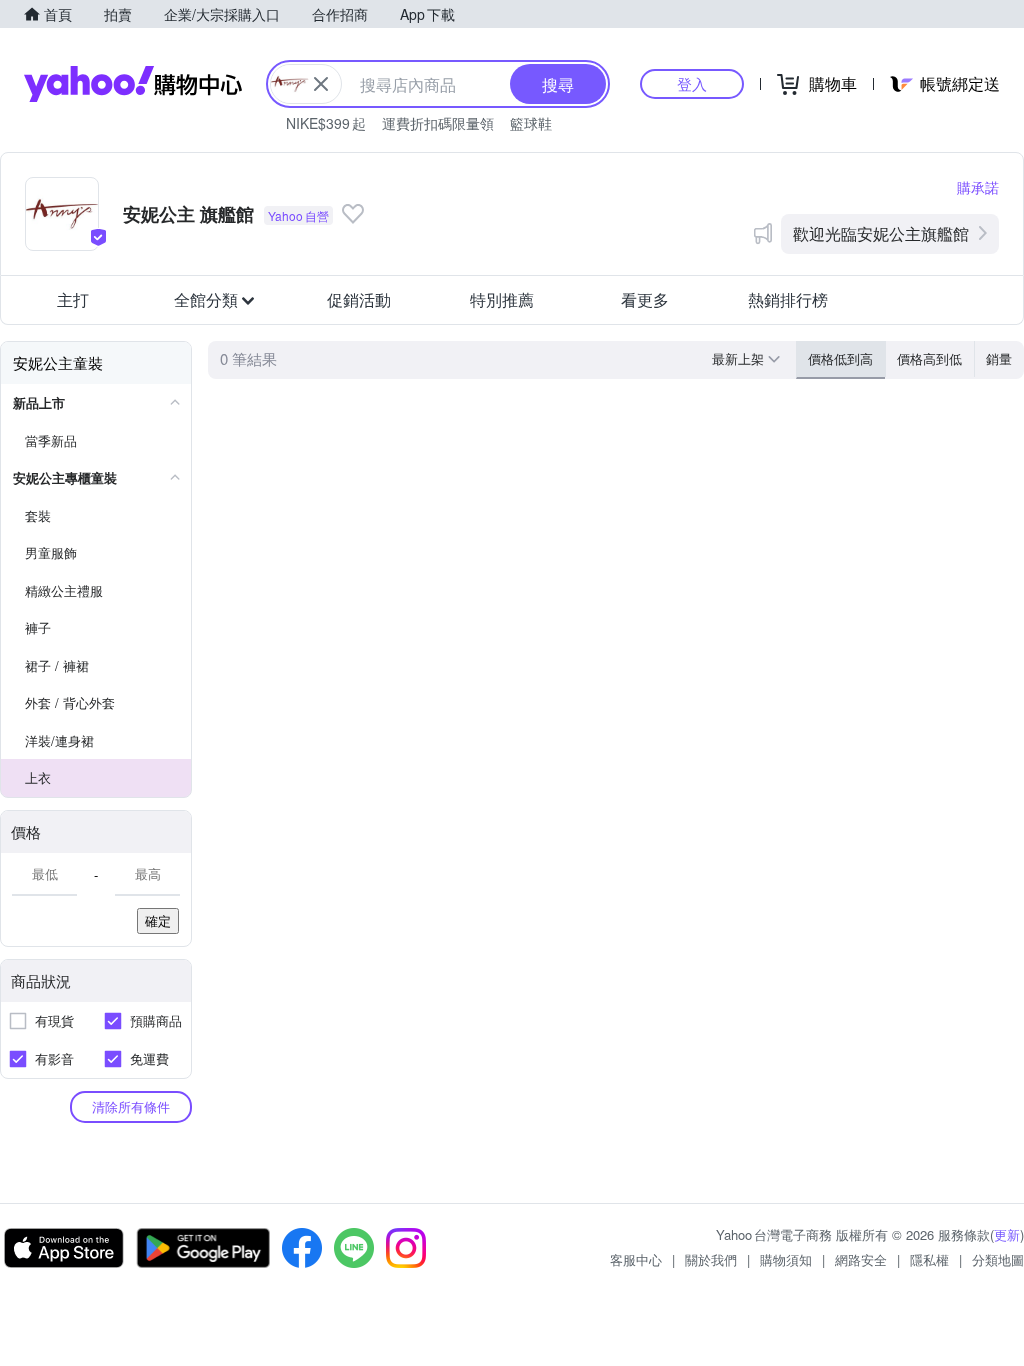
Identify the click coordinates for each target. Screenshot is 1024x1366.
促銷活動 (359, 299)
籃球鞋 (531, 123)
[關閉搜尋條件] (321, 84)
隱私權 (929, 1259)
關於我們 (711, 1259)
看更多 (645, 299)
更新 (1007, 1234)
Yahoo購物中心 (133, 84)
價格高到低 (929, 358)
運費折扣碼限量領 (438, 123)
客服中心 (636, 1259)
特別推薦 (502, 299)
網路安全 (861, 1259)
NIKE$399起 (326, 123)
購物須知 (786, 1259)
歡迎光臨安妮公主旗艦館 (881, 233)
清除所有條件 (131, 1106)
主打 (73, 299)
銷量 (999, 358)
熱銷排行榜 (788, 299)
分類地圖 (998, 1259)
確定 (158, 920)
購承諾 (978, 187)
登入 (692, 83)
